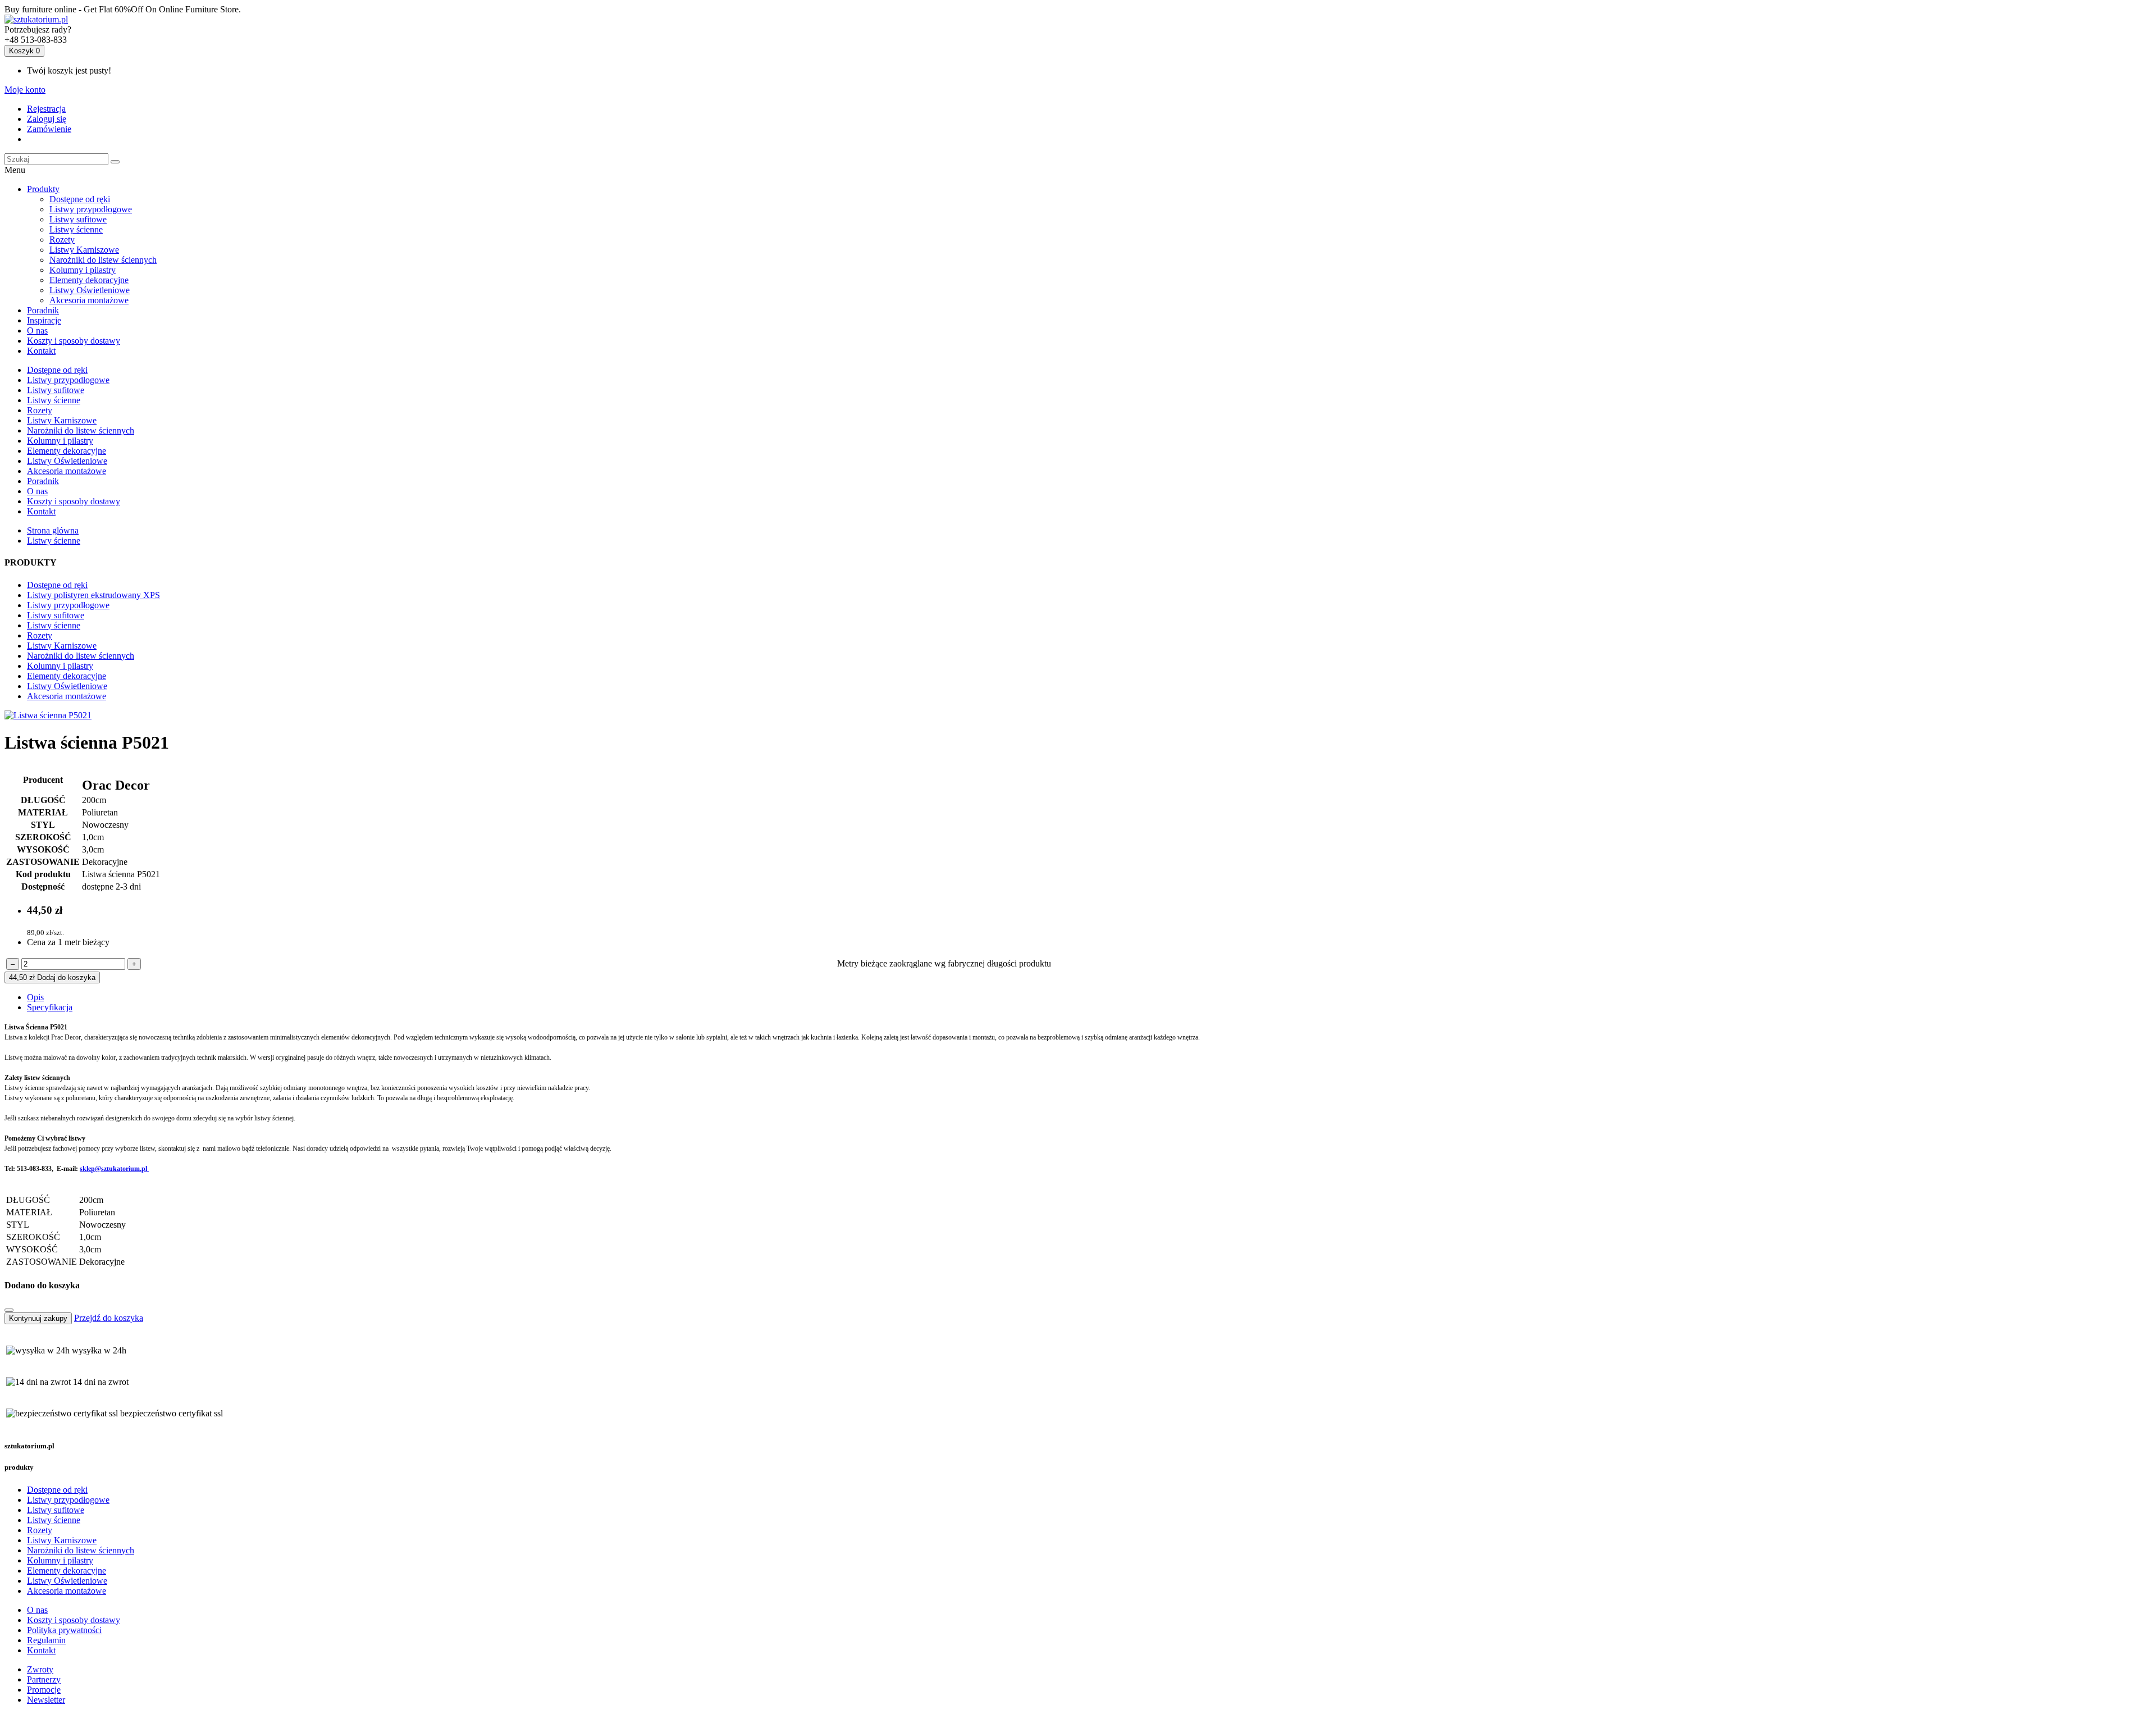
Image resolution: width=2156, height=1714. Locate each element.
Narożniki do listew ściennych (103, 260)
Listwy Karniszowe (84, 250)
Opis (35, 997)
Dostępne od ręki (80, 199)
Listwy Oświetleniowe (90, 290)
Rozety (62, 240)
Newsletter (46, 1700)
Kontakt (41, 351)
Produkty (43, 189)
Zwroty (40, 1669)
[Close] (9, 1310)
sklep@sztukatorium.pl (114, 1169)
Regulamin (46, 1640)
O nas (37, 331)
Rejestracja (46, 109)
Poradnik (43, 310)
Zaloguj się (47, 119)
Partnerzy (44, 1679)
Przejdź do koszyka (109, 1318)
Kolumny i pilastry (83, 270)
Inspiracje (44, 320)
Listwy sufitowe (78, 219)
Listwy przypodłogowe (91, 209)
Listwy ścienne (76, 229)
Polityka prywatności (64, 1630)
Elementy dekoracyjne (89, 280)
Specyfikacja (50, 1007)
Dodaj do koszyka (52, 977)
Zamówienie (49, 129)
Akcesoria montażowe (89, 300)
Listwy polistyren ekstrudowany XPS (93, 595)
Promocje (44, 1690)
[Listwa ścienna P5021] (48, 715)
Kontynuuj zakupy (38, 1318)
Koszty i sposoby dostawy (74, 341)
